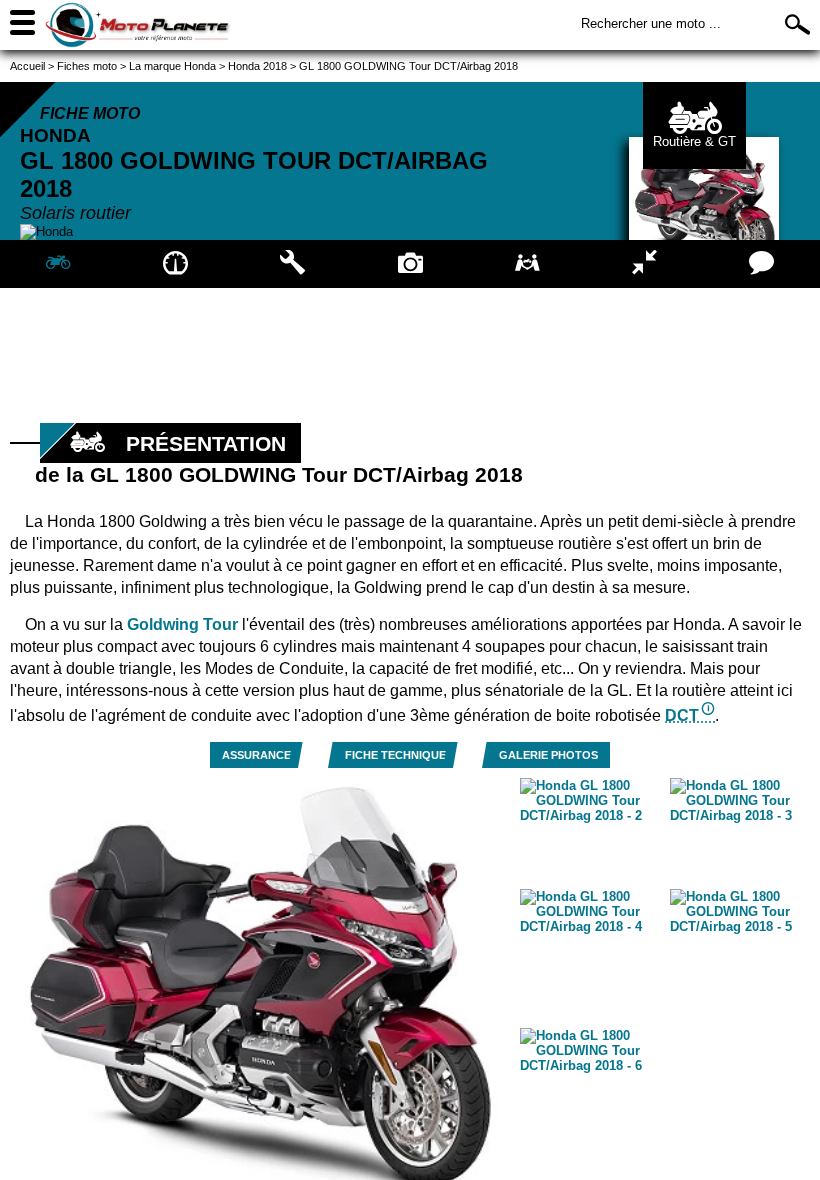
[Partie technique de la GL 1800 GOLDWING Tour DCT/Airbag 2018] (292, 264)
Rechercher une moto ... (651, 23)
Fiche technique (395, 755)
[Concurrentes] (644, 264)
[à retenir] (175, 264)
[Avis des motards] (761, 264)
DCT (682, 715)
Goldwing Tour (182, 624)
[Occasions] (527, 264)
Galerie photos (548, 755)
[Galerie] (409, 264)
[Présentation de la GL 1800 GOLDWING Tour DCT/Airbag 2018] (58, 264)
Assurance (256, 755)
